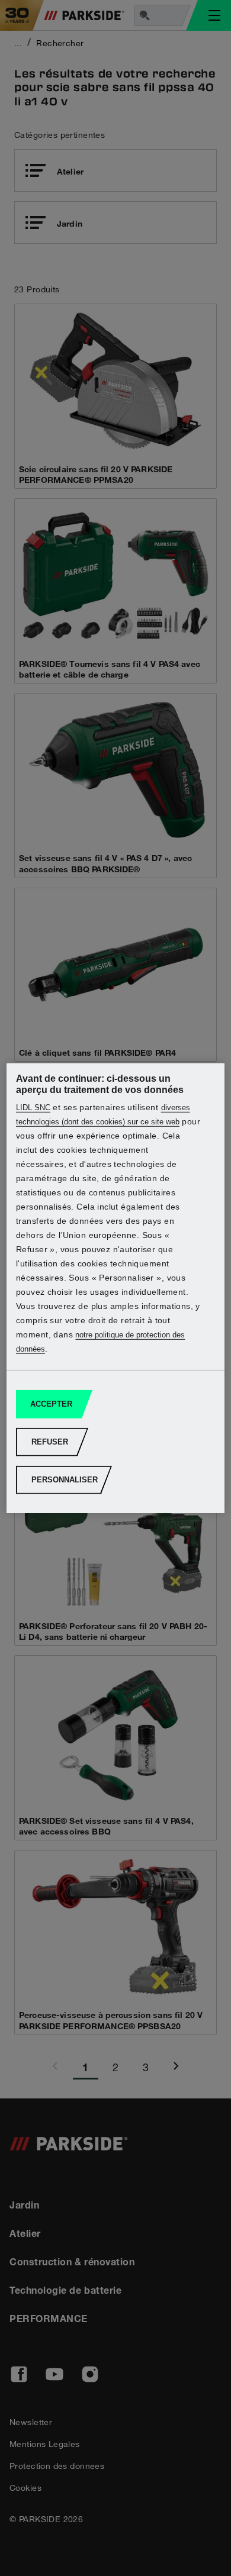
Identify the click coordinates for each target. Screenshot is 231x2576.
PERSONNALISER (65, 1480)
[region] (115, 1288)
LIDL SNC (33, 1108)
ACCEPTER (51, 1404)
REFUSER (50, 1442)
